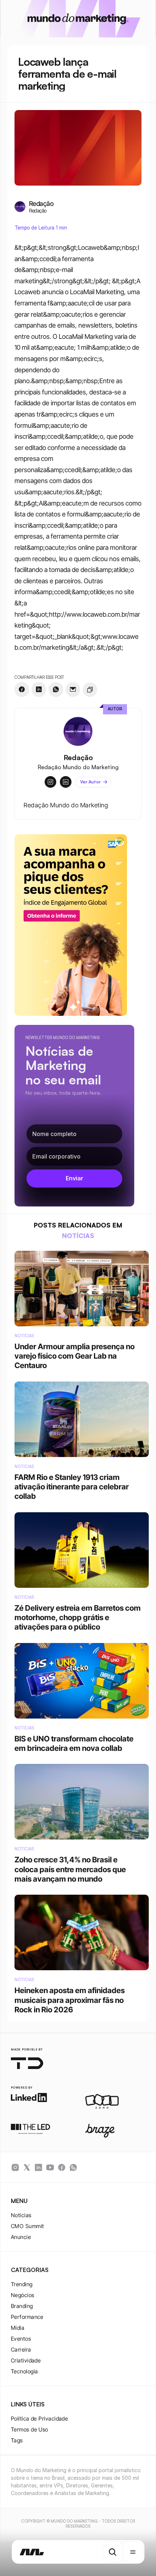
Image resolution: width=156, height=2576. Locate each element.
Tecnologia (24, 2371)
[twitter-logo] (27, 2167)
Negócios (23, 2295)
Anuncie (21, 2237)
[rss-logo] (62, 2167)
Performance (27, 2317)
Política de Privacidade (39, 2419)
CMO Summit (28, 2226)
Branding (22, 2306)
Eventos (21, 2339)
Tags (17, 2440)
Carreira (21, 2350)
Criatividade (26, 2360)
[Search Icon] (112, 2552)
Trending (22, 2284)
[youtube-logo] (50, 2167)
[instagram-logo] (15, 2167)
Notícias (21, 2215)
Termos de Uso (30, 2429)
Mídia (18, 2328)
